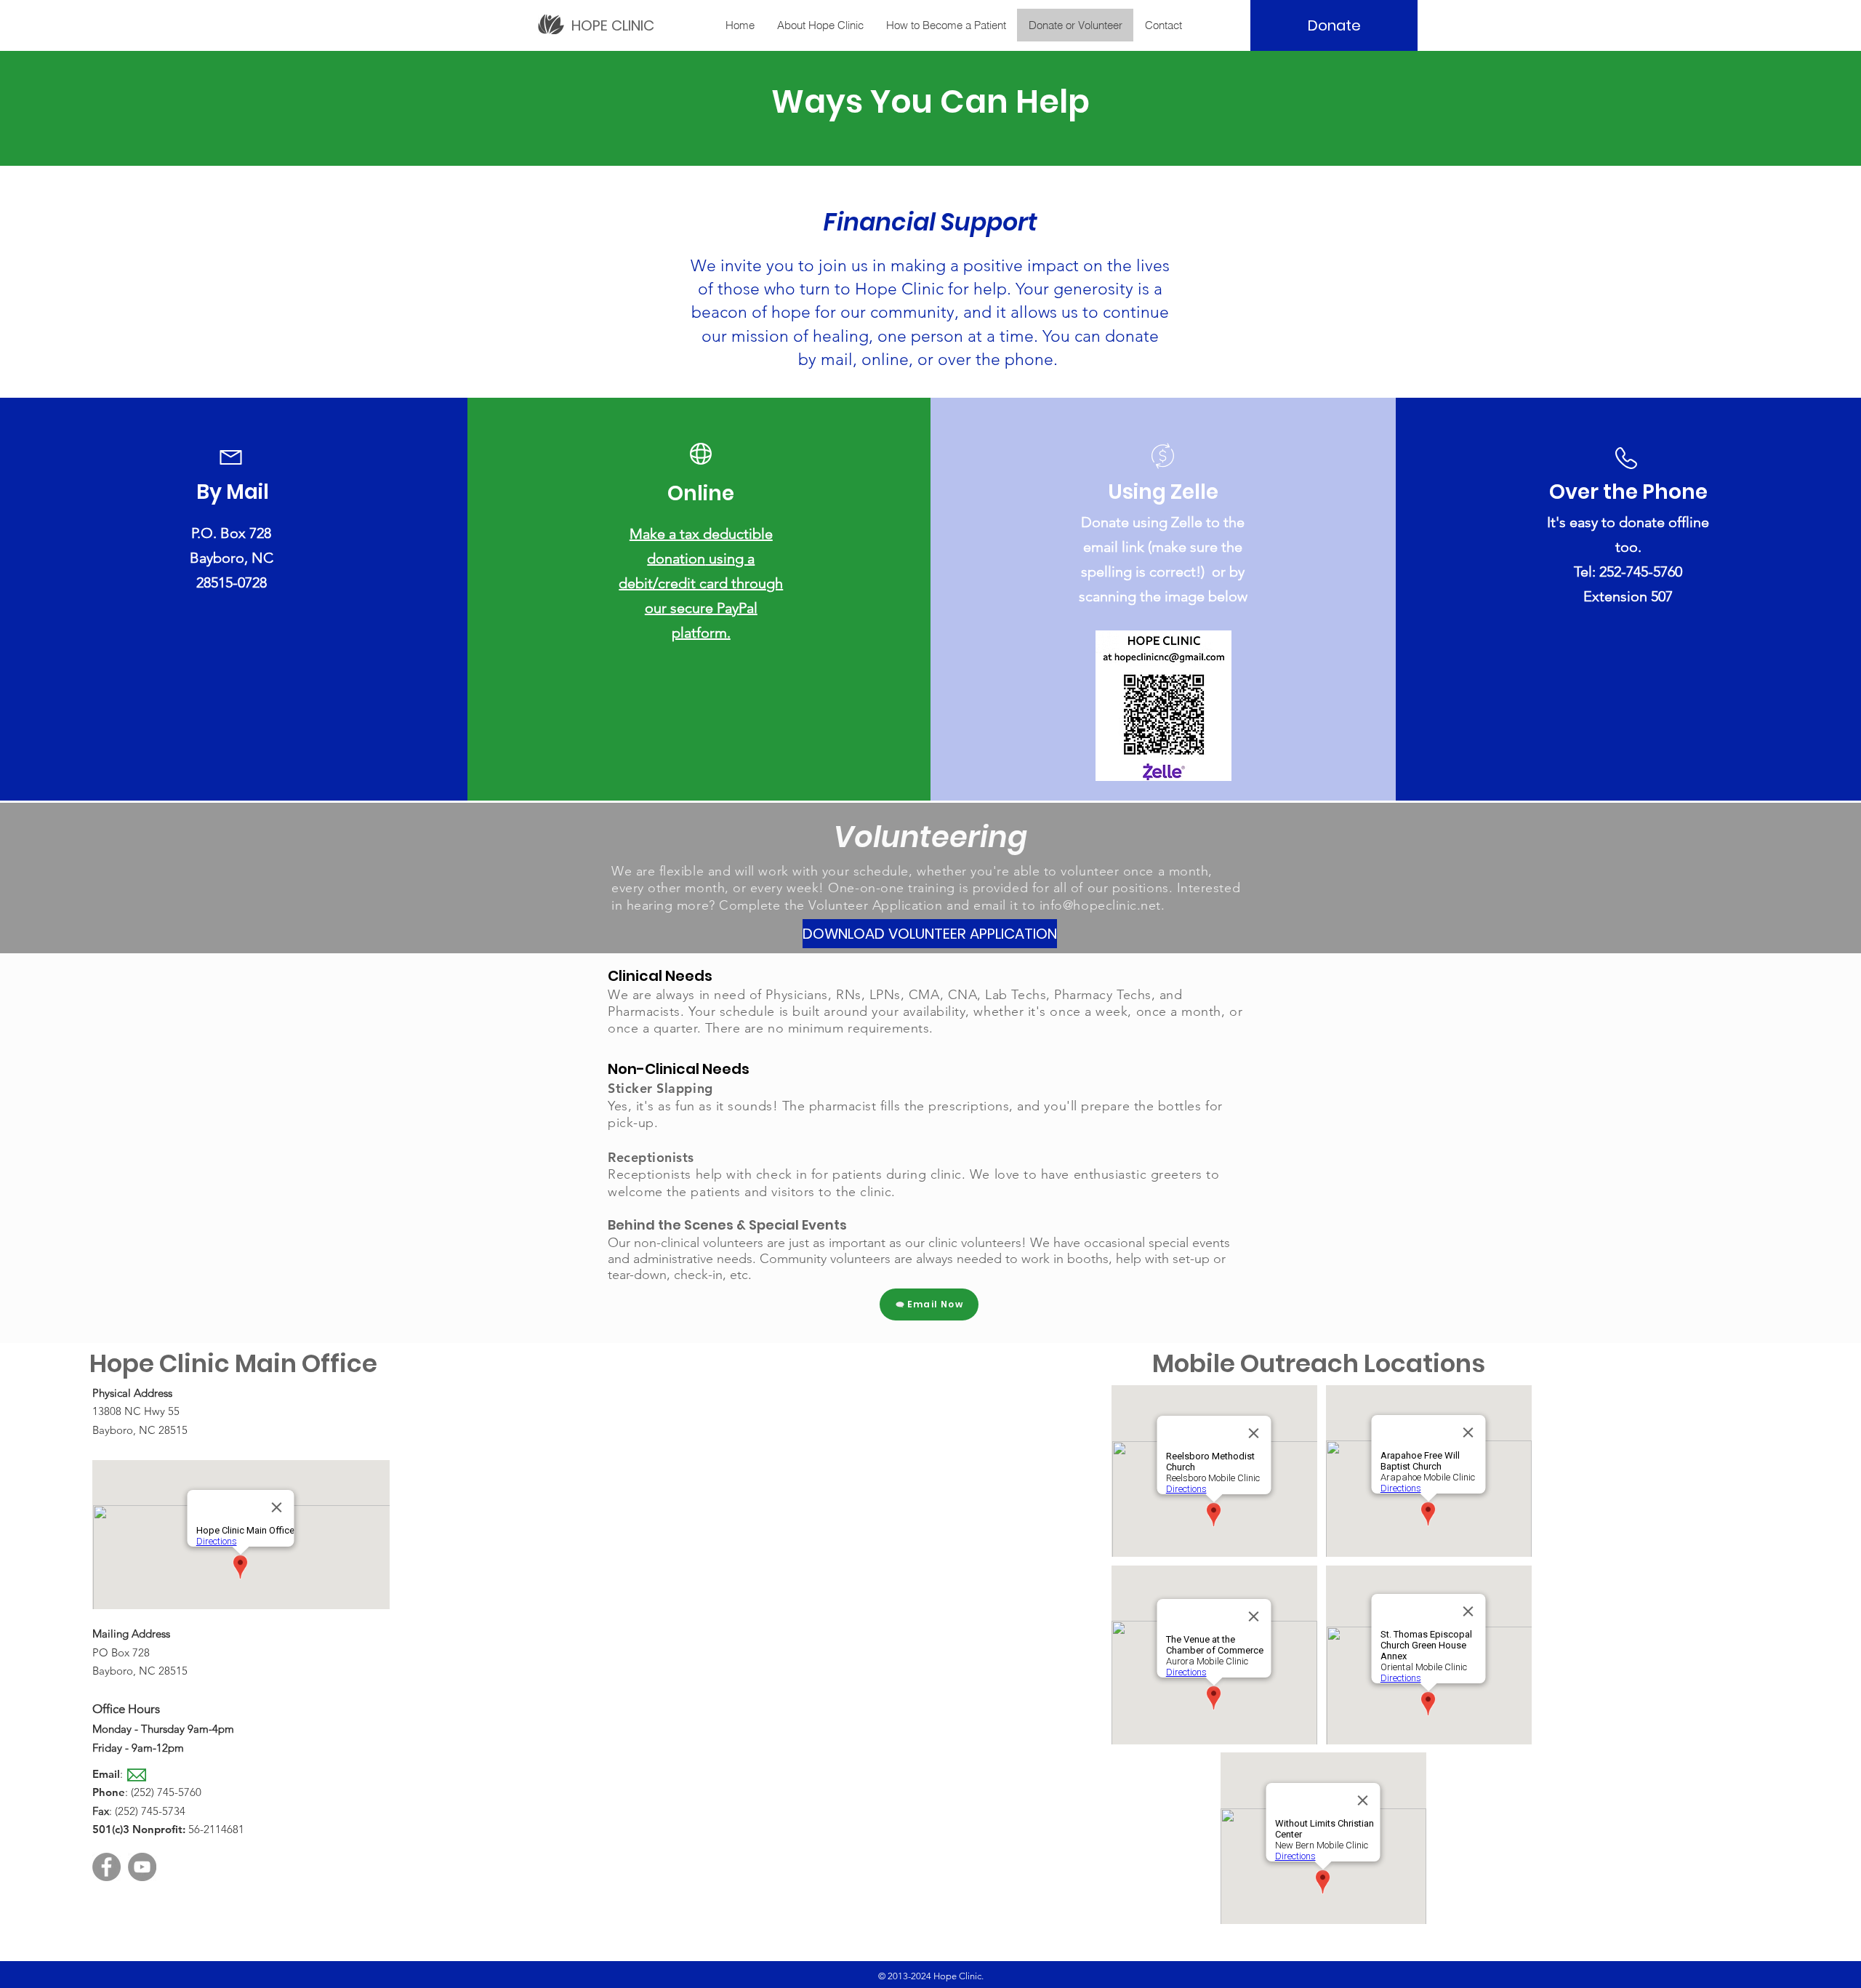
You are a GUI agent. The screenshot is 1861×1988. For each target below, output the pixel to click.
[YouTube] (142, 1867)
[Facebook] (106, 1867)
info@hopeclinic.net (1100, 905)
